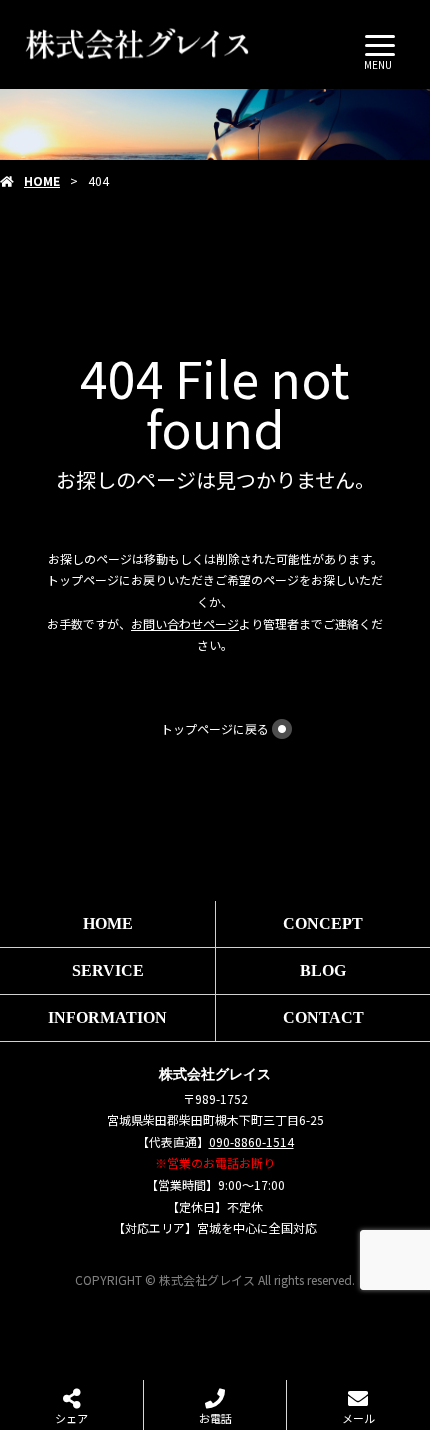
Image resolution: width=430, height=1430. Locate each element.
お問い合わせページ (185, 623)
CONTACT (323, 1017)
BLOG (323, 970)
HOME (42, 180)
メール (358, 1418)
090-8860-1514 (251, 1141)
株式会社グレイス (215, 1074)
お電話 (215, 1418)
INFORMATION (107, 1017)
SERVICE (108, 970)
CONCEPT (323, 923)
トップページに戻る (215, 728)
